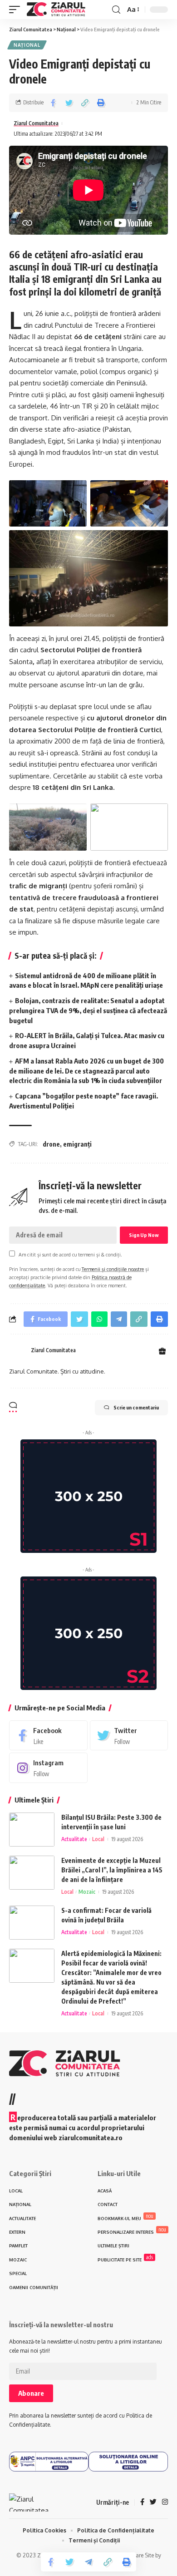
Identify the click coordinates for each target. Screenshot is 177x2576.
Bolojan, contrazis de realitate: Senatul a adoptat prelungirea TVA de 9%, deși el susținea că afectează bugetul (88, 1010)
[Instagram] (48, 1768)
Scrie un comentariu (136, 1407)
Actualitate (74, 1839)
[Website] (162, 1352)
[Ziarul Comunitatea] (56, 10)
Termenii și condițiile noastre (113, 1269)
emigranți (77, 1144)
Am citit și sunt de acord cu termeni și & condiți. (70, 1254)
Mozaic (87, 1892)
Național (27, 45)
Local (98, 1839)
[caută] (116, 10)
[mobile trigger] (17, 10)
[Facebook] (48, 1735)
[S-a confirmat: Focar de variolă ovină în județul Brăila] (32, 1923)
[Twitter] (129, 1735)
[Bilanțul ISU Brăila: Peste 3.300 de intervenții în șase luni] (32, 1830)
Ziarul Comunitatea (36, 123)
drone (51, 1144)
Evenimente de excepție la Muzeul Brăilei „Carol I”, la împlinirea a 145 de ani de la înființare (112, 1870)
